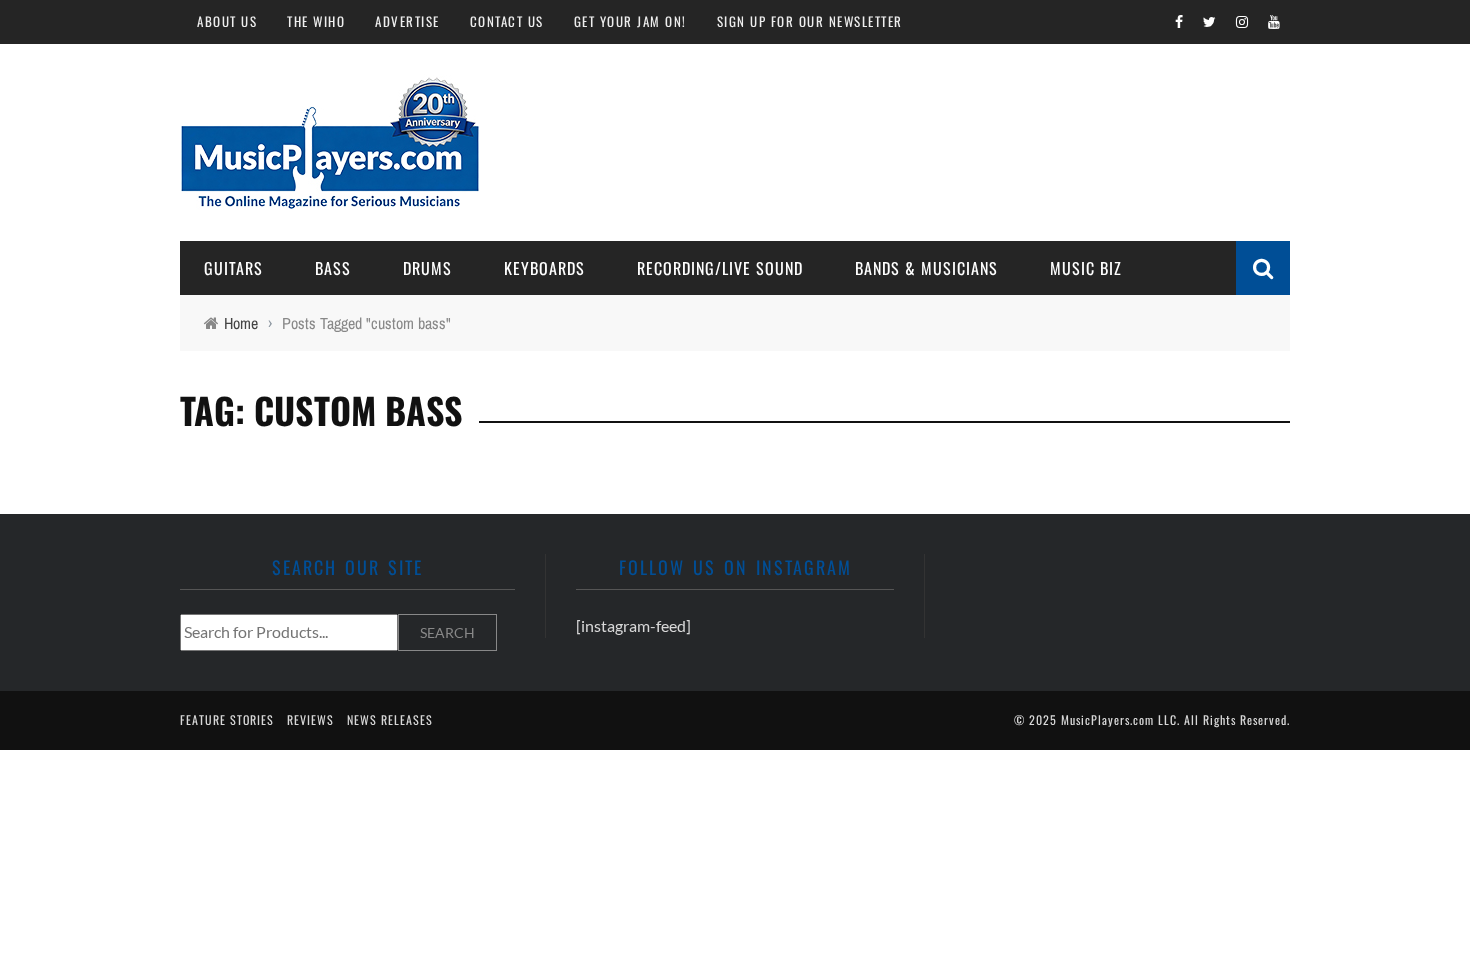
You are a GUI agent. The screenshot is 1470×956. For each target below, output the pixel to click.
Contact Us (507, 21)
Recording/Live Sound (720, 268)
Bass (333, 268)
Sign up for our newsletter (810, 21)
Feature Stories (227, 719)
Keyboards (544, 268)
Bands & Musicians (926, 268)
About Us (227, 21)
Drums (427, 268)
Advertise (407, 21)
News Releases (390, 719)
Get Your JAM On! (630, 21)
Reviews (310, 719)
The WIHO (316, 21)
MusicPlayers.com (1107, 719)
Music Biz (1086, 268)
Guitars (233, 268)
